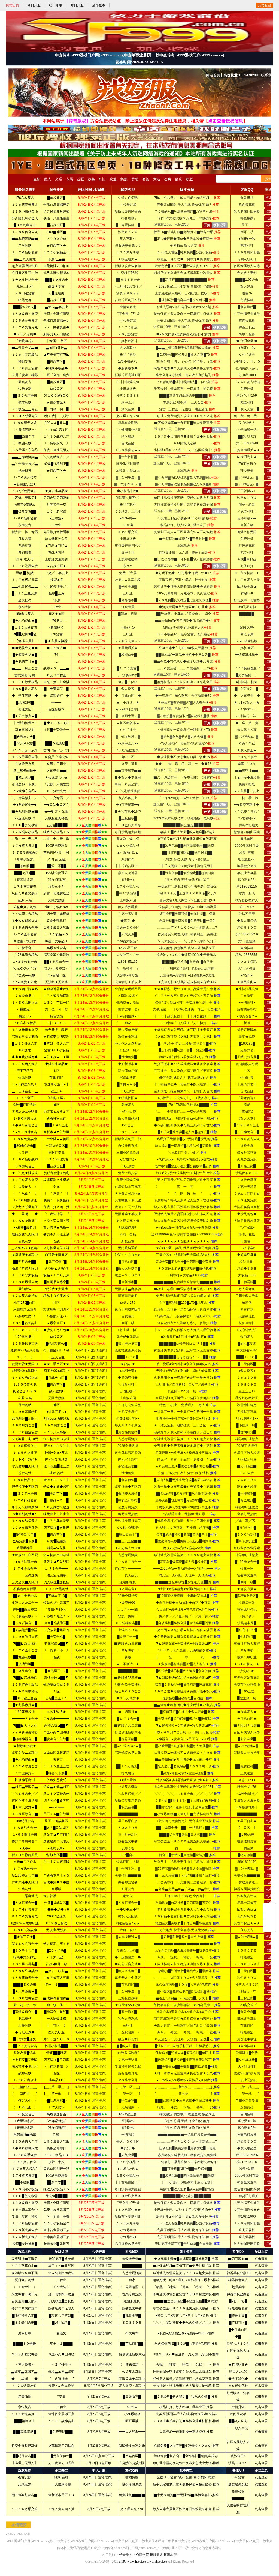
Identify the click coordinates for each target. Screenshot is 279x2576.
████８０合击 (25, 2344)
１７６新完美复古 (25, 2414)
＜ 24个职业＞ (61, 2365)
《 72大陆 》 (61, 2287)
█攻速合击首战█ (61, 2315)
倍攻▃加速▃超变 (61, 2372)
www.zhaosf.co (157, 2562)
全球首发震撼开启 (61, 2414)
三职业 (61, 2280)
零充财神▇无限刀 (25, 2259)
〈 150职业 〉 (25, 2287)
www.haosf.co (137, 2562)
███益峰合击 (25, 2421)
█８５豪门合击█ (25, 2323)
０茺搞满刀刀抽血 (61, 2446)
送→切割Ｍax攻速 (61, 2273)
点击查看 (261, 2259)
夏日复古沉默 (25, 2280)
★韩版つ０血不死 (25, 2273)
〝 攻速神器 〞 (61, 2379)
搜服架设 (156, 2555)
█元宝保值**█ (61, 2456)
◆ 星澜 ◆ (25, 2379)
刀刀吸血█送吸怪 (61, 2301)
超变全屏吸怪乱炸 (25, 2446)
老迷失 (61, 2333)
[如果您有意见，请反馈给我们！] (269, 1917)
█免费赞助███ (61, 2432)
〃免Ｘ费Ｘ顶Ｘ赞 (61, 2509)
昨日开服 (77, 5)
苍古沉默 (25, 2477)
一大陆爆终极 (61, 2484)
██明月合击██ (25, 2456)
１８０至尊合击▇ (25, 2266)
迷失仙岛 (25, 2397)
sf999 (10, 2534)
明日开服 (56, 5)
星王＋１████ (61, 2344)
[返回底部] (269, 1928)
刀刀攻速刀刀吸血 (61, 2463)
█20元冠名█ (61, 2323)
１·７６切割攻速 (25, 2386)
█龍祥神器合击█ (25, 2315)
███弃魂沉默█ (25, 2432)
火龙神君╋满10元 (25, 2294)
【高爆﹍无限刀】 (25, 2463)
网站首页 (13, 5)
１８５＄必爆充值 (25, 2509)
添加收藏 (265, 5)
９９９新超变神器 (25, 2354)
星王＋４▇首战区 (61, 2266)
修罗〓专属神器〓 (25, 2308)
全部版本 (99, 5)
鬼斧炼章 (25, 2333)
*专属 (61, 2397)
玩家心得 (170, 2555)
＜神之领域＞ (25, 2365)
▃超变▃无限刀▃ (25, 2372)
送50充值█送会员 (61, 2259)
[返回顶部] (269, 1907)
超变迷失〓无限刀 (61, 2308)
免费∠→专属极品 (61, 2386)
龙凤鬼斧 (25, 2484)
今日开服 (34, 5)
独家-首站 (61, 2477)
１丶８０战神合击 (61, 2421)
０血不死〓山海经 (61, 2354)
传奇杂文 (126, 2555)
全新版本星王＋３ (61, 2495)
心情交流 (142, 2555)
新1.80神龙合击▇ (25, 2495)
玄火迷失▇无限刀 (25, 2301)
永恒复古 (25, 2407)
